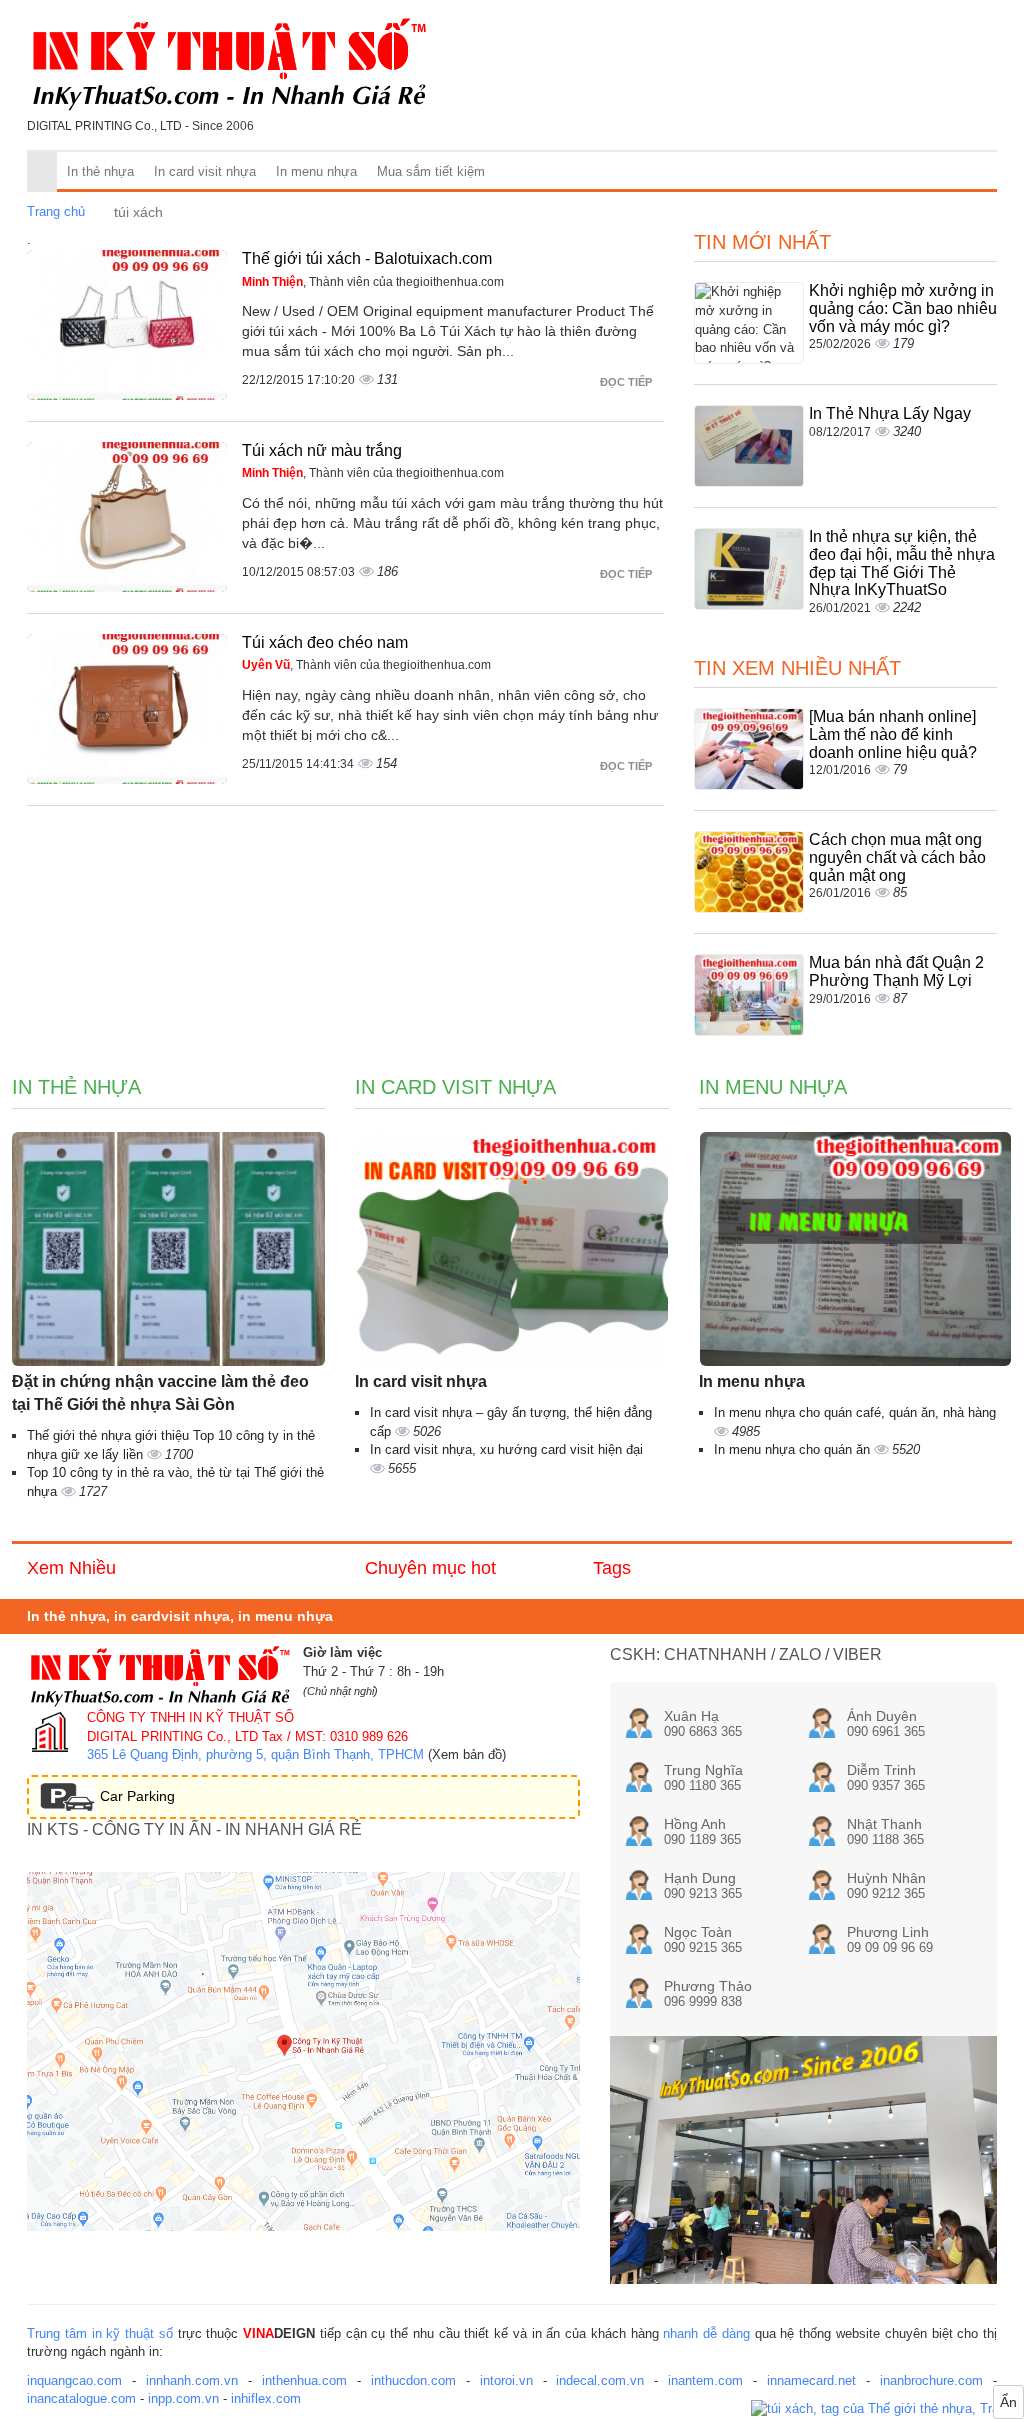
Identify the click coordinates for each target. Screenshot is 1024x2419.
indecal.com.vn (600, 2380)
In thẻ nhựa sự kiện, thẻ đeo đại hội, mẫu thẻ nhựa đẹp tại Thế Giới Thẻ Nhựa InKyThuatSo (902, 563)
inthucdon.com (413, 2380)
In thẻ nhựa (100, 171)
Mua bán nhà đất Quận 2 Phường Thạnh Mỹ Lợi (896, 971)
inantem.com (705, 2380)
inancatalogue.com (81, 2398)
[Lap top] (887, 2409)
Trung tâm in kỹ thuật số (100, 2333)
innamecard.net (811, 2380)
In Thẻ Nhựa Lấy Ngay (890, 413)
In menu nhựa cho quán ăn (794, 1449)
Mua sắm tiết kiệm (431, 171)
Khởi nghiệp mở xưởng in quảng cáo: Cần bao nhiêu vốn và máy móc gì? (903, 308)
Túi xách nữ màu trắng (322, 450)
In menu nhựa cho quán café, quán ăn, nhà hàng (855, 1412)
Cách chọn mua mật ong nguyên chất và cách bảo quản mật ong (897, 857)
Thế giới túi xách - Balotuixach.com (367, 258)
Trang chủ (56, 211)
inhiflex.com (266, 2398)
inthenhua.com (304, 2380)
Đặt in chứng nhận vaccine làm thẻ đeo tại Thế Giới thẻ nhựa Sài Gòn (160, 1393)
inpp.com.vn (183, 2398)
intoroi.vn (506, 2380)
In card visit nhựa (205, 171)
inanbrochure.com (931, 2380)
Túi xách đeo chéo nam (325, 642)
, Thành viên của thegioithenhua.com (373, 282)
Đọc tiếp (627, 382)
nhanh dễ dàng (706, 2333)
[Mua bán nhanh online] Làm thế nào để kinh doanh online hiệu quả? (893, 734)
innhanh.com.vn (192, 2380)
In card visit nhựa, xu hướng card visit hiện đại (506, 1449)
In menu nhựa (316, 171)
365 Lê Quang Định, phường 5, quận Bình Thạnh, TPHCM (255, 1754)
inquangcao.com (74, 2380)
